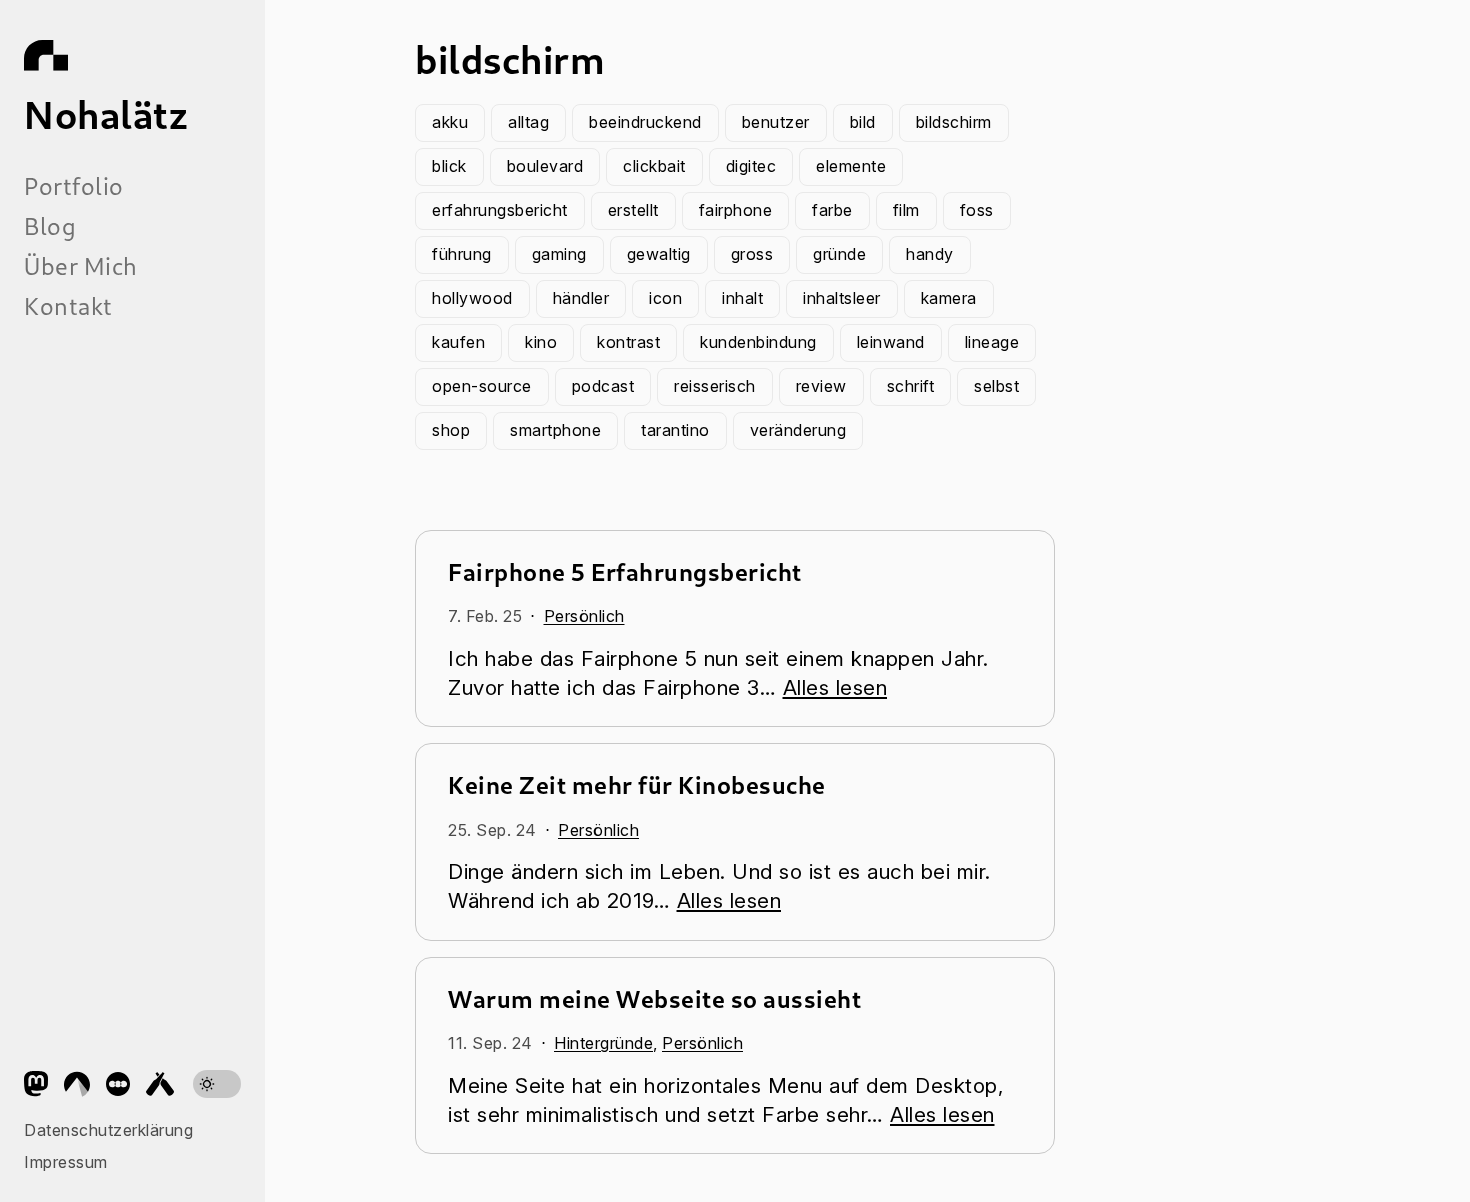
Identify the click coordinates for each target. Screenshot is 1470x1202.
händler (581, 298)
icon (665, 298)
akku (450, 122)
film (906, 210)
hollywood (472, 298)
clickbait (654, 166)
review (821, 386)
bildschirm (954, 122)
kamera (949, 298)
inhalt (742, 298)
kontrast (628, 342)
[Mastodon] (36, 1084)
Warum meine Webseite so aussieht (654, 998)
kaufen (458, 342)
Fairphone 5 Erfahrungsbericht (625, 571)
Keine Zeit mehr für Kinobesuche (637, 784)
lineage (992, 342)
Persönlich (584, 616)
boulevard (545, 166)
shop (451, 430)
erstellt (633, 210)
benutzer (776, 122)
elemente (851, 166)
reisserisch (715, 386)
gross (752, 254)
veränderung (798, 430)
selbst (996, 386)
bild (863, 122)
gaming (559, 254)
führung (462, 254)
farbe (832, 210)
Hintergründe (603, 1043)
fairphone (736, 210)
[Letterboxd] (118, 1084)
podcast (603, 386)
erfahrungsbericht (500, 210)
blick (449, 166)
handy (930, 254)
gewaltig (659, 254)
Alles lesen (835, 687)
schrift (911, 386)
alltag (528, 122)
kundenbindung (758, 342)
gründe (839, 254)
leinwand (891, 342)
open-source (482, 386)
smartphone (555, 430)
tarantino (675, 430)
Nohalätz (106, 114)
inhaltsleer (842, 298)
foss (977, 210)
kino (541, 342)
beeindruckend (645, 122)
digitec (751, 166)
